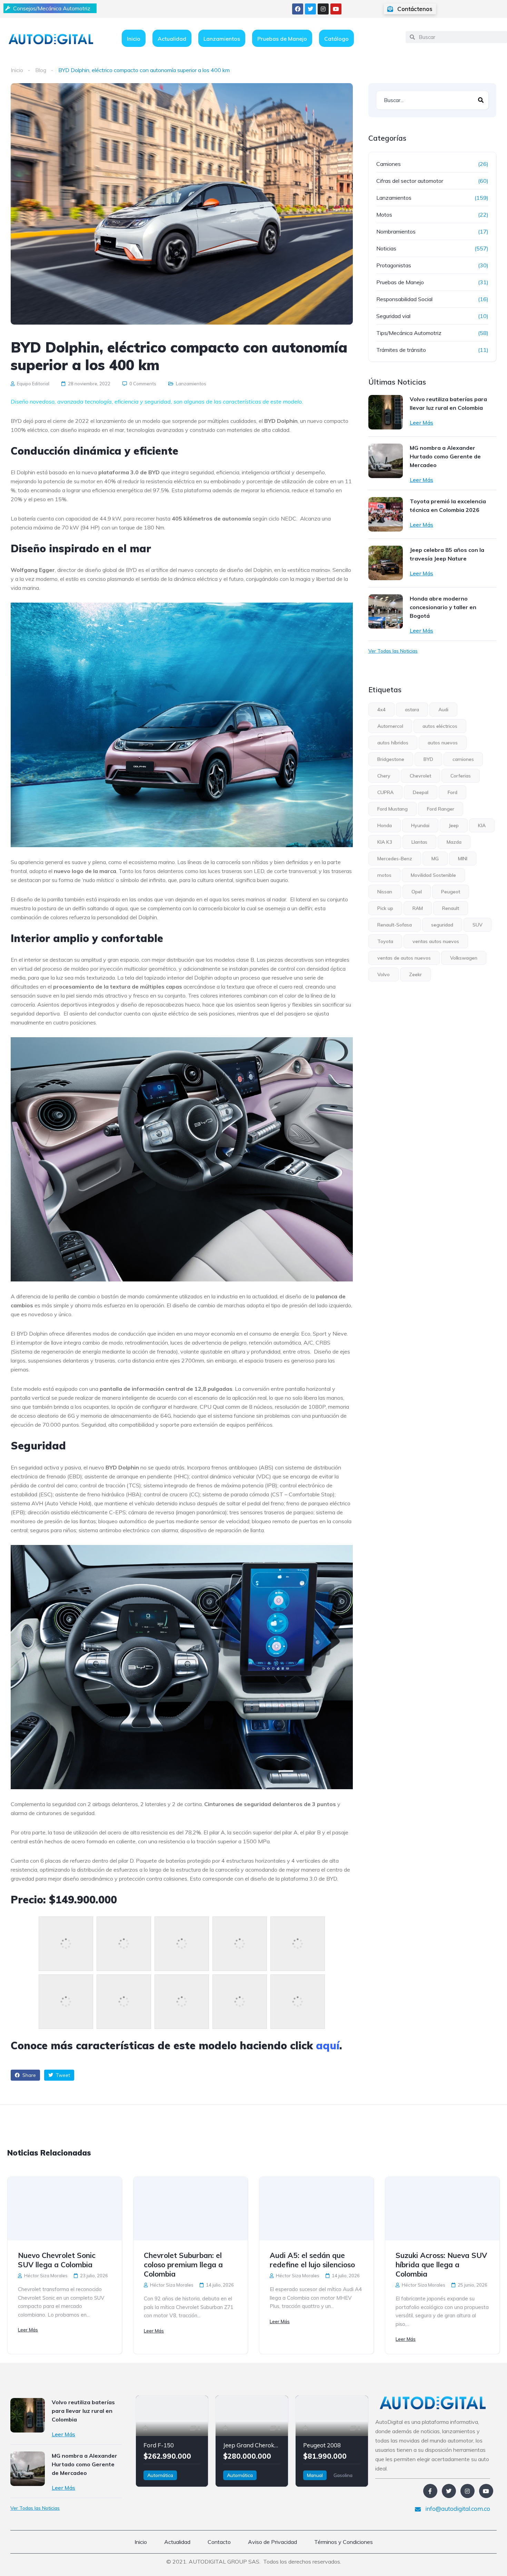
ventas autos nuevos (436, 941)
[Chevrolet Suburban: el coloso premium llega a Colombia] (191, 2209)
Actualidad (172, 39)
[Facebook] (298, 9)
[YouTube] (486, 2491)
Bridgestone (391, 759)
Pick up (385, 908)
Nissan (385, 892)
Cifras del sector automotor (410, 181)
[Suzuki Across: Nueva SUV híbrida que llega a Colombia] (442, 2209)
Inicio (134, 39)
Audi (443, 710)
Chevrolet (420, 776)
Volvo (384, 974)
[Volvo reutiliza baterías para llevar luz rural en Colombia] (386, 412)
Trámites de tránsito (401, 350)
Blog (41, 70)
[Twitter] (310, 9)
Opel (417, 892)
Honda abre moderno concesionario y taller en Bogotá (443, 607)
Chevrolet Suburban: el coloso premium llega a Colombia (183, 2265)
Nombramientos (396, 231)
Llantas (419, 842)
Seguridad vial (393, 316)
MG (435, 859)
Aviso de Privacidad (272, 2542)
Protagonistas (394, 265)
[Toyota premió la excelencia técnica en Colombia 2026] (386, 514)
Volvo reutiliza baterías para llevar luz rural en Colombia (448, 403)
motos (384, 875)
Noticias (386, 248)
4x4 (381, 710)
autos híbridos (393, 743)
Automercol (390, 726)
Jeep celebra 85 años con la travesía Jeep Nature (447, 554)
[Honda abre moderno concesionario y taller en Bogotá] (386, 612)
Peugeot (451, 892)
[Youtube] (336, 9)
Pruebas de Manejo (282, 39)
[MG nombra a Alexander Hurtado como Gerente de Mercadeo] (386, 461)
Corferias (461, 776)
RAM (418, 908)
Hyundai (420, 825)
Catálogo (336, 39)
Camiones (389, 164)
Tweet (62, 2075)
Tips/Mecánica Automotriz (409, 333)
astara (412, 710)
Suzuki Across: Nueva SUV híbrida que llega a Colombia (441, 2265)
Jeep (454, 825)
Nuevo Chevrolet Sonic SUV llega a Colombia (57, 2260)
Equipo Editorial (33, 384)
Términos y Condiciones (344, 2542)
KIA (482, 825)
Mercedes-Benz (395, 859)
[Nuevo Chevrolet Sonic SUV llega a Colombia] (65, 2209)
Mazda (454, 842)
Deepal (421, 792)
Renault (451, 908)
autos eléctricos (440, 726)
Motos (384, 215)
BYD (428, 759)
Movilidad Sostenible (433, 875)
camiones (463, 759)
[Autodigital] (51, 39)
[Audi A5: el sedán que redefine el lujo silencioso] (316, 2209)
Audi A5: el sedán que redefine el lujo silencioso (312, 2260)
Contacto (219, 2542)
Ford (453, 792)
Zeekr (415, 974)
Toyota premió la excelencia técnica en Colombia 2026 (448, 506)
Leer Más (421, 423)
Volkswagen (464, 958)
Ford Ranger (441, 809)
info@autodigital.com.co (457, 2509)
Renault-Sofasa (395, 925)
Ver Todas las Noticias (393, 651)
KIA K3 (385, 842)
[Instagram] (323, 9)
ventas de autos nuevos (404, 958)
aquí (328, 2045)
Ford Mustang (392, 809)
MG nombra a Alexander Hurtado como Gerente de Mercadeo (445, 456)
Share (28, 2075)
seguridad (442, 925)
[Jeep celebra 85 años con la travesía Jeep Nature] (386, 563)
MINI (463, 859)
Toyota (385, 941)
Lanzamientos (222, 39)
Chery (384, 776)
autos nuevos (443, 743)
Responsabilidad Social (404, 299)
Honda (385, 825)
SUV (478, 925)
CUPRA (385, 792)
